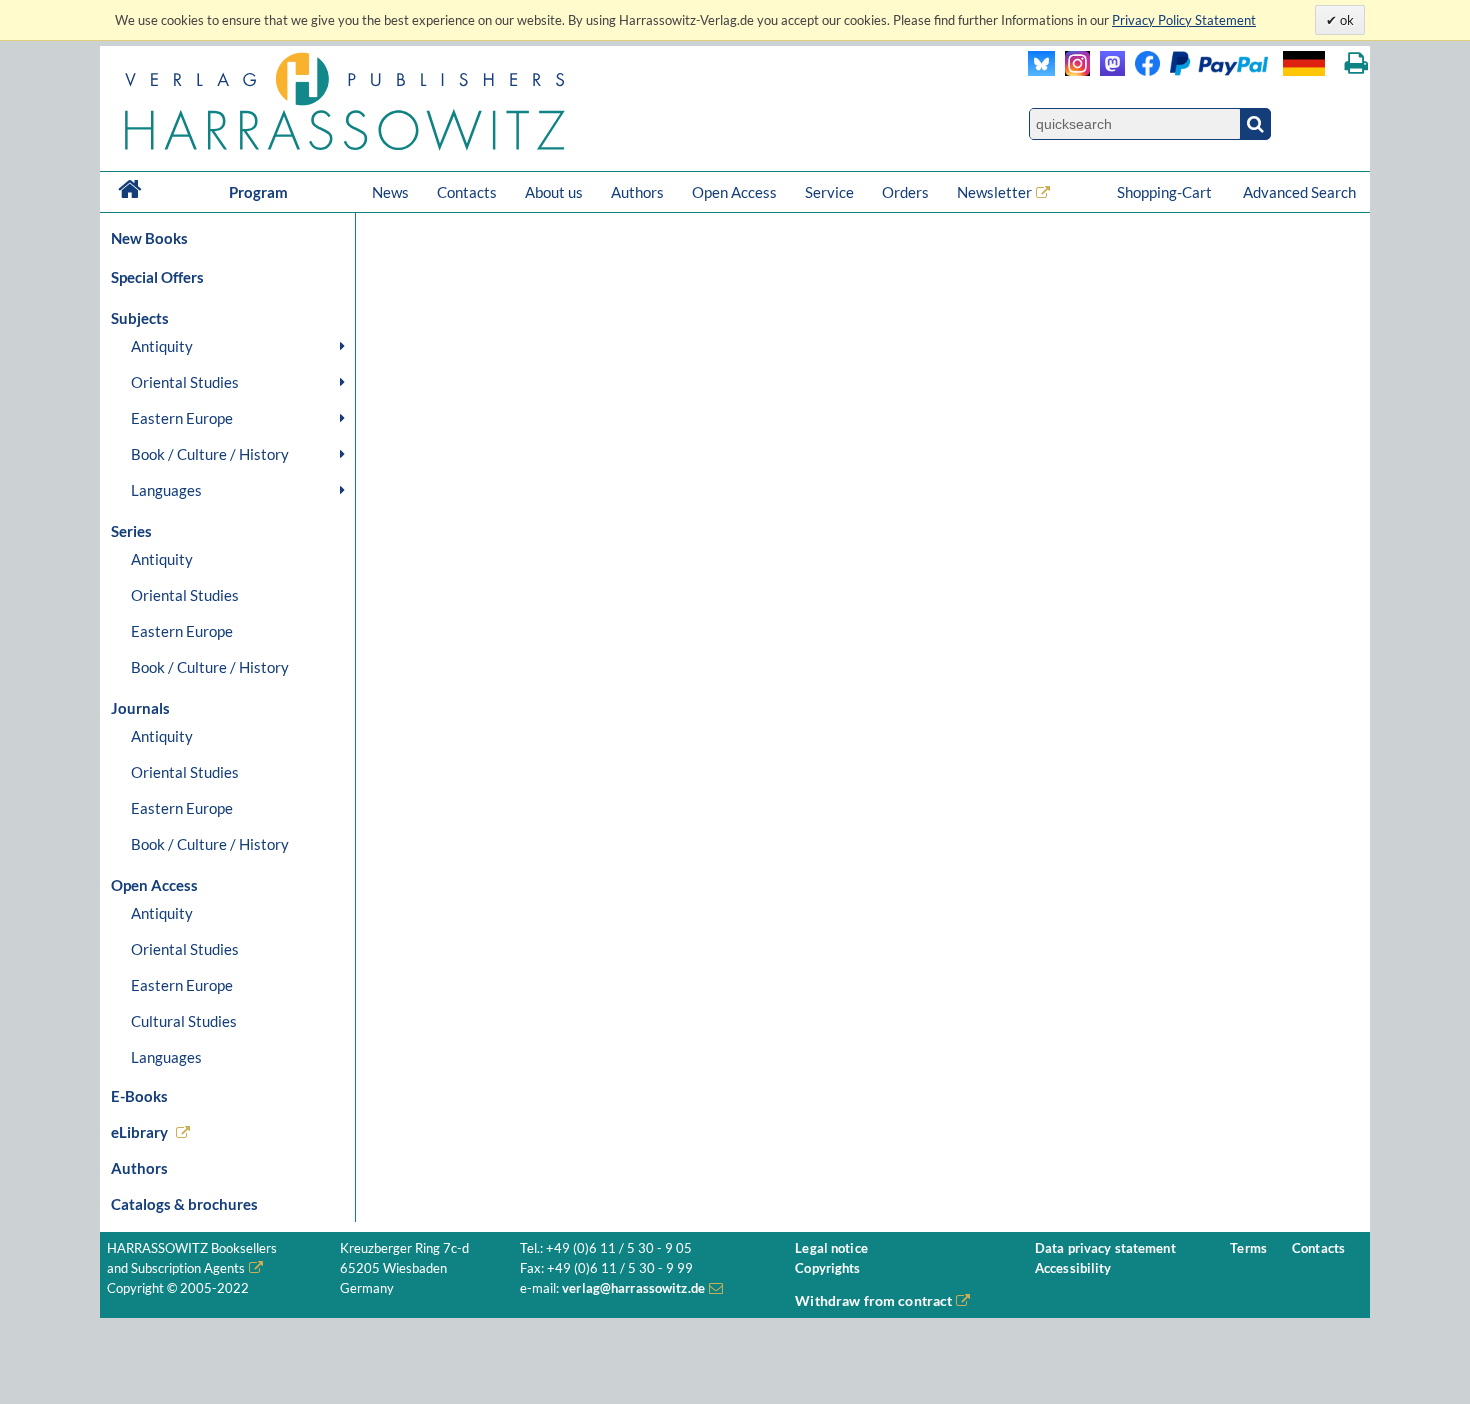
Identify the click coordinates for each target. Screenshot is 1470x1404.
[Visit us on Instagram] (1072, 70)
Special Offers (157, 277)
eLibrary (139, 1132)
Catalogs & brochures (184, 1204)
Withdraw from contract (873, 1300)
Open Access (734, 192)
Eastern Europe (182, 418)
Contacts (467, 192)
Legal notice (831, 1248)
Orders (905, 192)
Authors (637, 192)
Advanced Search (1299, 192)
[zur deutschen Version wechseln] (1304, 63)
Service (829, 192)
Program (258, 192)
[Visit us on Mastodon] (1107, 70)
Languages (166, 490)
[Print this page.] (1356, 63)
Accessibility (1073, 1268)
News (390, 192)
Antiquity (162, 346)
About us (554, 192)
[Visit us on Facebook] (1196, 70)
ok (1345, 20)
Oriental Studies (185, 382)
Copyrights (827, 1268)
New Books (149, 238)
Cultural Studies (184, 1021)
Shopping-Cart (1166, 192)
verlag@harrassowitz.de (633, 1288)
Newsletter (994, 192)
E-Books (139, 1096)
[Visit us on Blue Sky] (1041, 70)
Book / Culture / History (210, 454)
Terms (1248, 1248)
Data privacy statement (1105, 1248)
